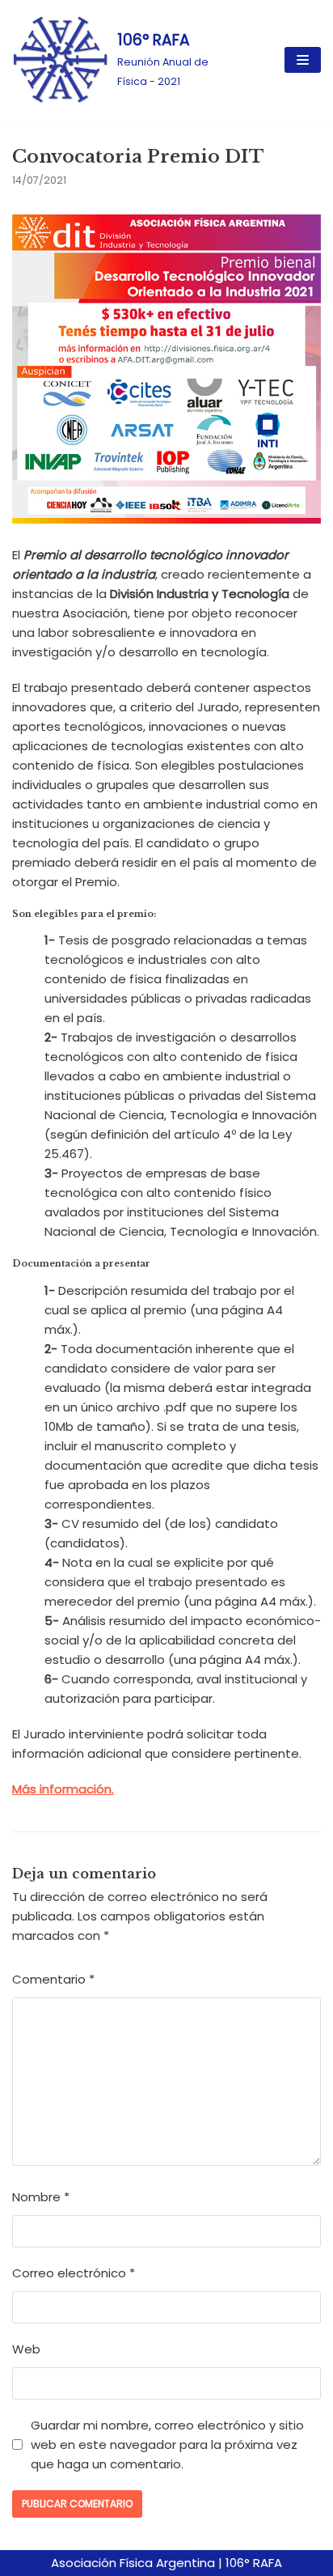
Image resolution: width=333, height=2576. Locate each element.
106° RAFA (254, 2563)
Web (26, 2349)
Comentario (53, 1979)
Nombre (41, 2197)
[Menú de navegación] (303, 60)
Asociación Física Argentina (133, 2563)
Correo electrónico (74, 2273)
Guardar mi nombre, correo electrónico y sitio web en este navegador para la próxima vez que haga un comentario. (167, 2444)
